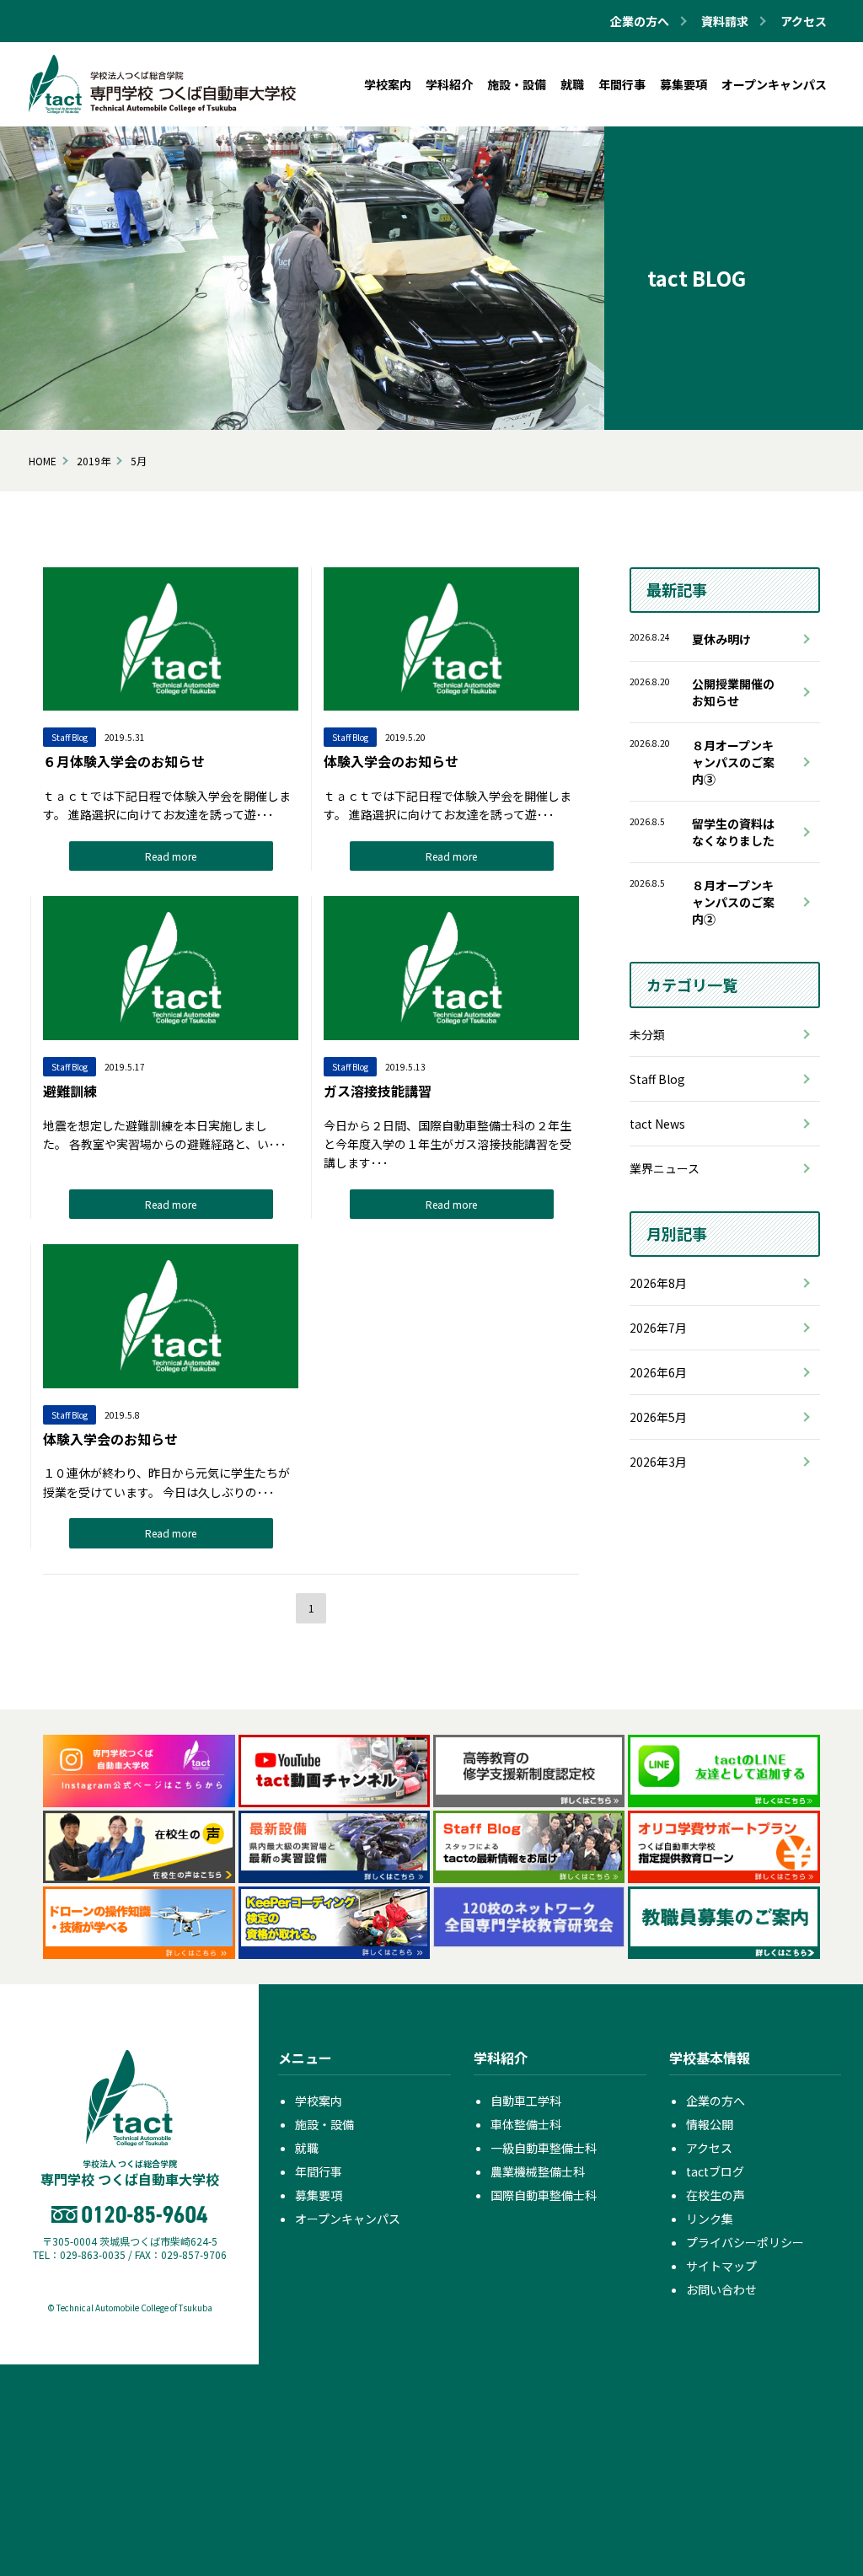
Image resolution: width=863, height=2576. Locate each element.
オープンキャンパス (348, 2219)
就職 (307, 2148)
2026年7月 (658, 1328)
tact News (657, 1124)
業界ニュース (665, 1168)
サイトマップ (721, 2266)
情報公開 (710, 2124)
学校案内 (319, 2101)
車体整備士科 (526, 2124)
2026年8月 (658, 1283)
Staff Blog (657, 1079)
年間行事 (319, 2171)
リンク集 (710, 2219)
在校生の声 (716, 2195)
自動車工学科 (526, 2101)
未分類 (647, 1034)
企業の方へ (716, 2101)
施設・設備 (324, 2124)
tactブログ (715, 2171)
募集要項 (319, 2195)
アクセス (804, 21)
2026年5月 (658, 1417)
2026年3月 (658, 1462)
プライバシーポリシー (745, 2242)
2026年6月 (658, 1372)
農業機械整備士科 (538, 2171)
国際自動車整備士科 (544, 2195)
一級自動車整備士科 (544, 2148)
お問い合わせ (721, 2289)
